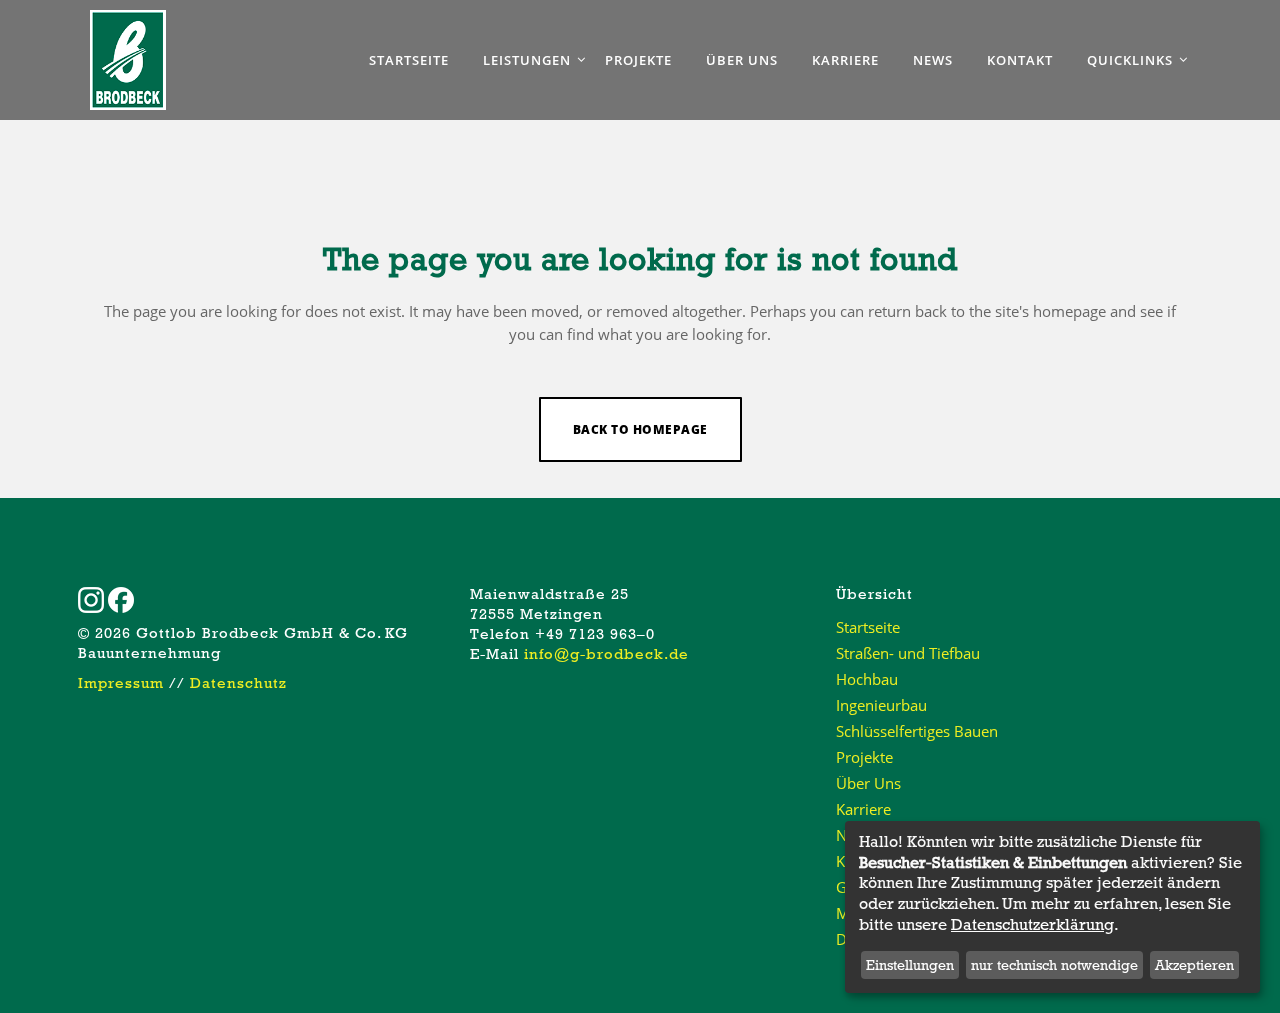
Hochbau (867, 679)
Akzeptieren (1194, 965)
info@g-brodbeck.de (606, 654)
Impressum (121, 683)
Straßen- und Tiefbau (908, 653)
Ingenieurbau (881, 705)
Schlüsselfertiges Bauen (917, 731)
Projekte (864, 757)
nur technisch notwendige (1054, 965)
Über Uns (868, 783)
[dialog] (1052, 907)
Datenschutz (238, 683)
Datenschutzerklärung (1032, 925)
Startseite (868, 627)
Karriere (863, 809)
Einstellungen (910, 965)
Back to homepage (640, 429)
